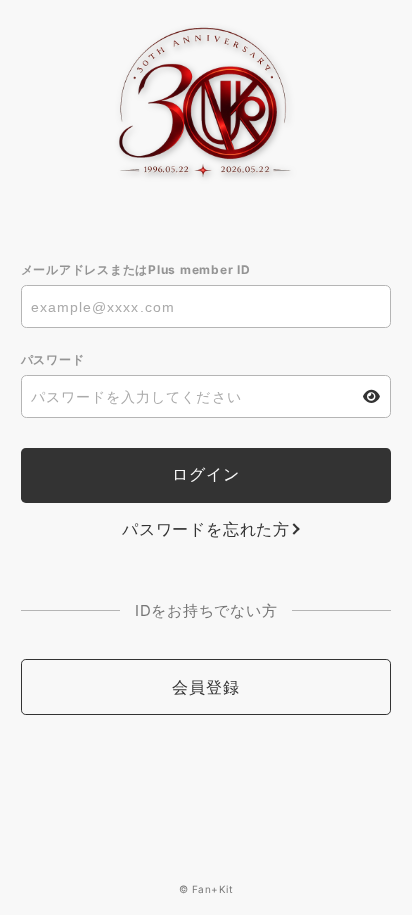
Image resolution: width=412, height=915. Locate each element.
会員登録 (205, 687)
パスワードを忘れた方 (206, 529)
